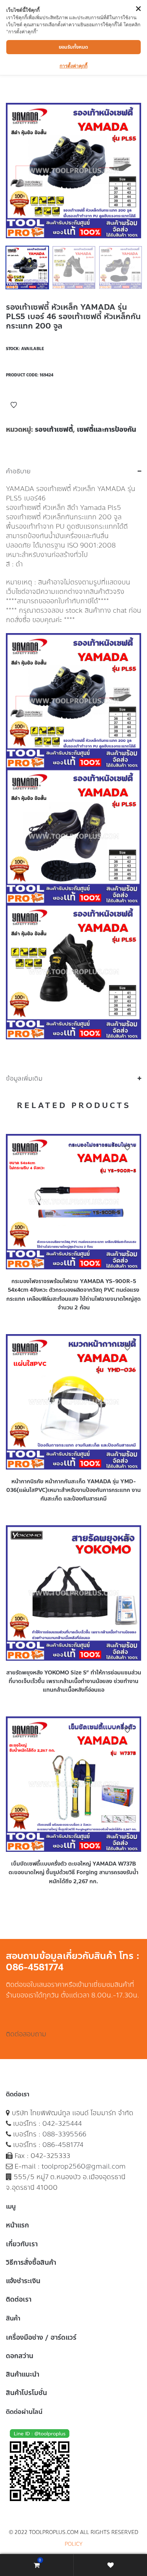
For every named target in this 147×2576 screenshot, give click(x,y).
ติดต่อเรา (19, 2299)
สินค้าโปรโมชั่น (26, 2393)
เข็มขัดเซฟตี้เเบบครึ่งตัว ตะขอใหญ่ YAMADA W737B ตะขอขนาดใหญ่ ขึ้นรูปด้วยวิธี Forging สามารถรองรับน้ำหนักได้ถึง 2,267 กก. (73, 1873)
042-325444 (62, 2123)
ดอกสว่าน (20, 2356)
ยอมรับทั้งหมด (73, 47)
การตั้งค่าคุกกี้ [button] (73, 66)
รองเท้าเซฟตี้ (54, 429)
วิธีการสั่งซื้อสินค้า (31, 2262)
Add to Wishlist (14, 405)
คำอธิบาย (18, 471)
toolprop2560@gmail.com (84, 2166)
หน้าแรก (17, 2225)
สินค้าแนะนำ (23, 2374)
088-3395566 (64, 2134)
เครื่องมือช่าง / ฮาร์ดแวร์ (41, 2337)
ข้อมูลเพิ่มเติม (24, 1079)
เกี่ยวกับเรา (22, 2244)
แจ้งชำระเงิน (23, 2281)
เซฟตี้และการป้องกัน (106, 429)
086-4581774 (63, 2145)
